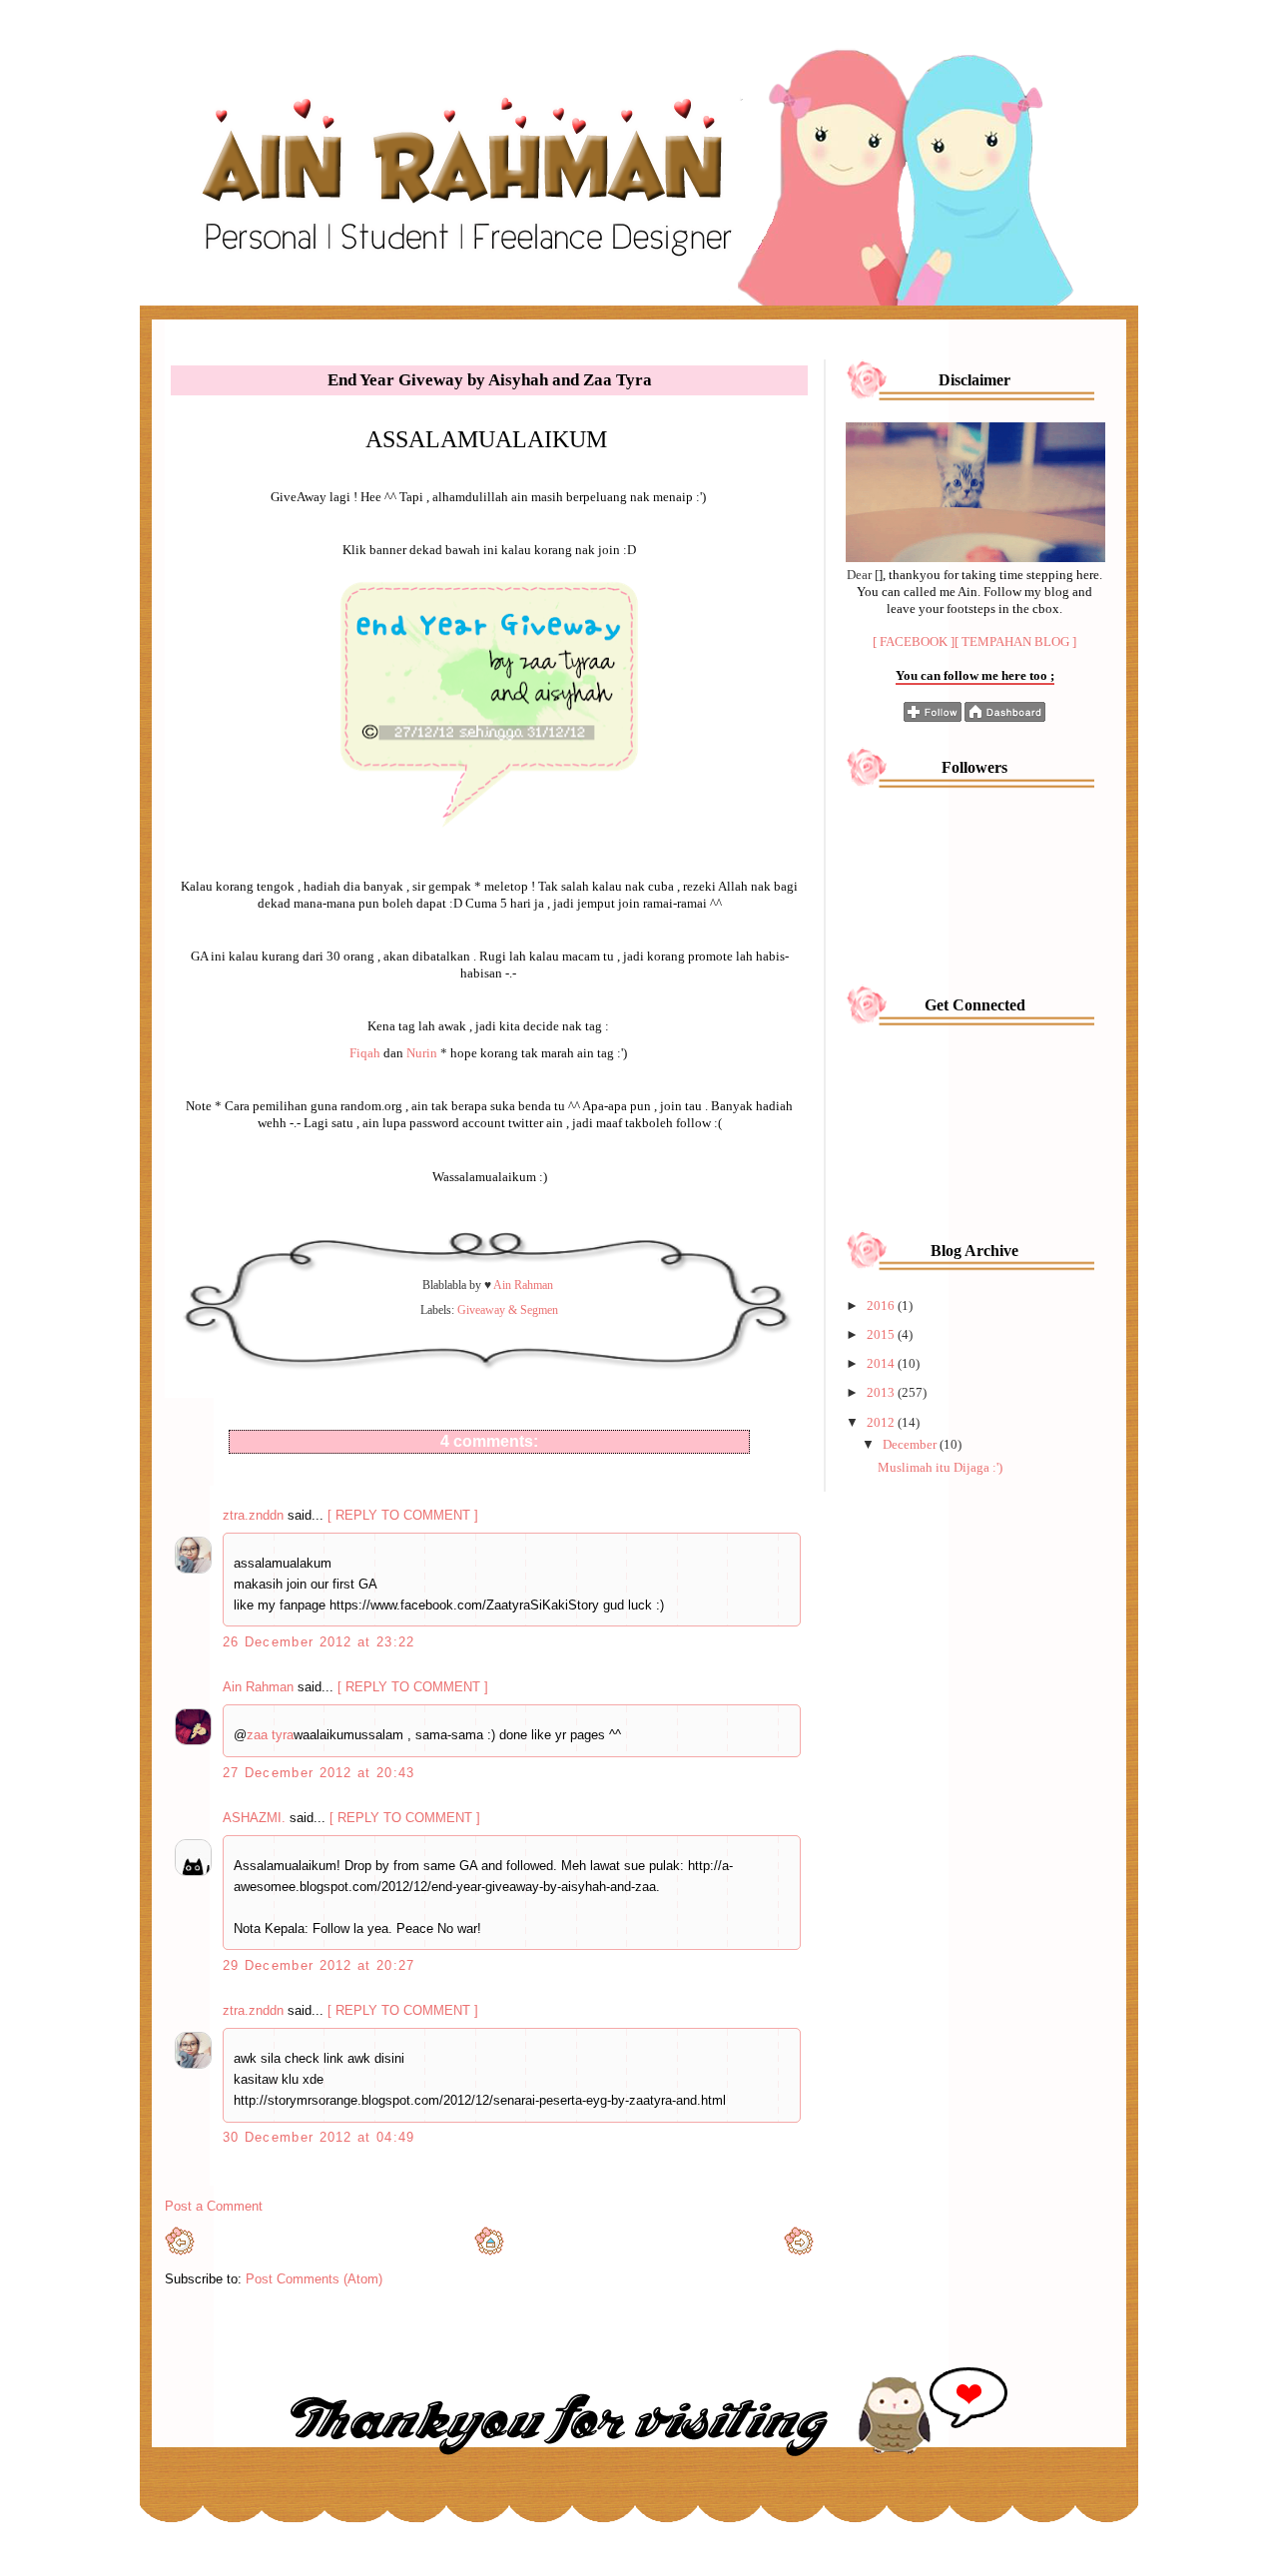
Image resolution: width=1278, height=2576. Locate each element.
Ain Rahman (258, 1687)
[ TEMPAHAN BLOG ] (1015, 642)
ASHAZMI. (254, 1818)
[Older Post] (799, 2251)
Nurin (422, 1053)
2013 (882, 1392)
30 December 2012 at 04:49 (319, 2137)
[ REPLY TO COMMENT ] (403, 1515)
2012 (882, 1422)
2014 (882, 1363)
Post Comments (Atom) (314, 2279)
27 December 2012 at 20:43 (319, 1773)
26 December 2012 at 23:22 (319, 1642)
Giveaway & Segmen (508, 1310)
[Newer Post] (180, 2251)
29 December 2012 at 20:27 (319, 1965)
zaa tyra (270, 1735)
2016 (882, 1305)
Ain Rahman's (245, 53)
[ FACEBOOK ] (914, 642)
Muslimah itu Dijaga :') (940, 1467)
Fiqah (365, 1053)
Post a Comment (214, 2206)
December (911, 1444)
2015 (882, 1334)
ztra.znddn (253, 1515)
